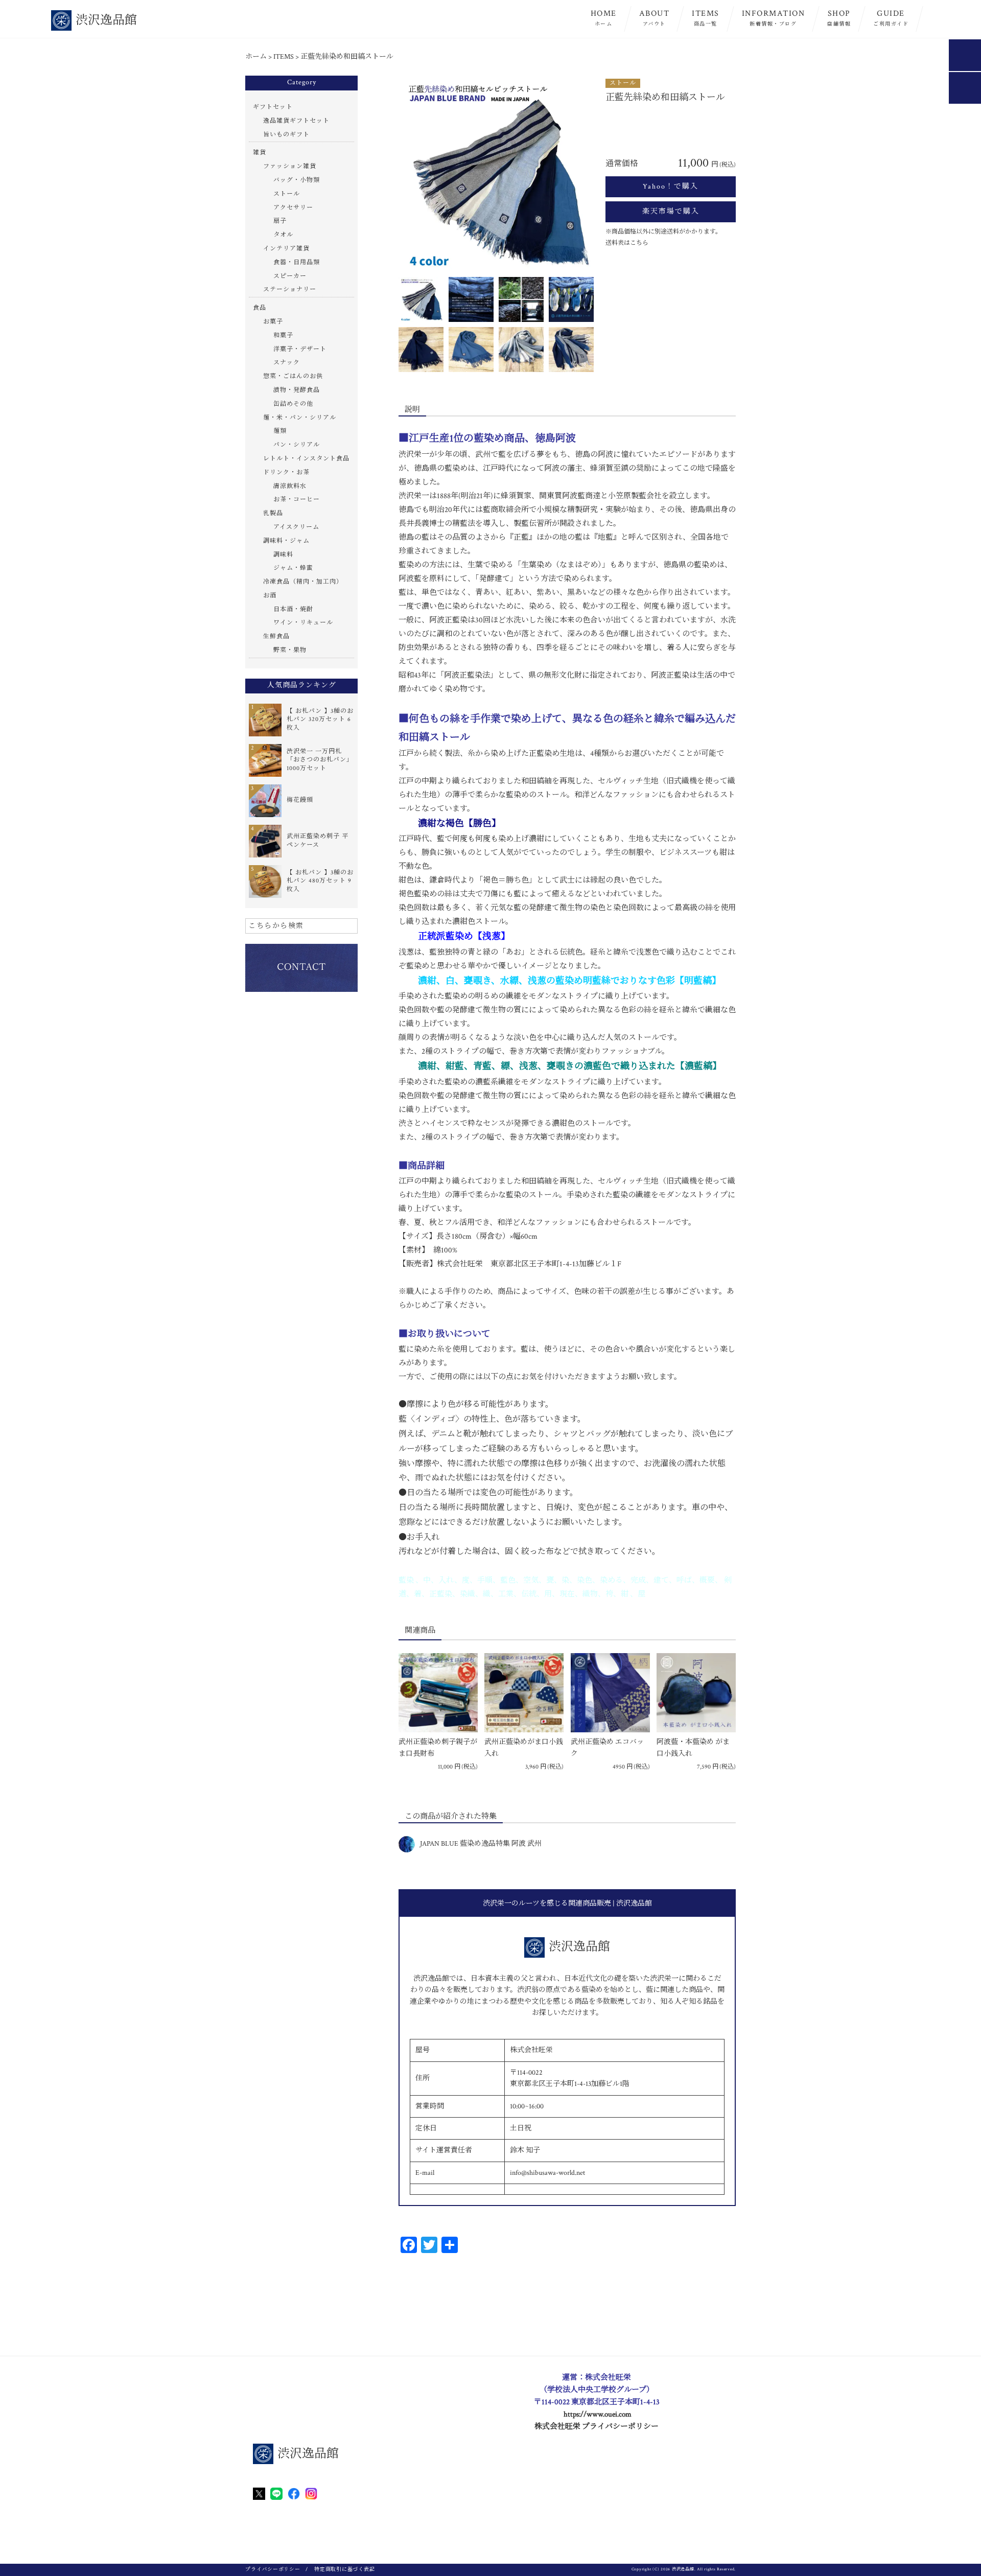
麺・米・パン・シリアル (300, 418)
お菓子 (273, 322)
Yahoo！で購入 (671, 187)
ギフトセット (273, 107)
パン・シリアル (297, 445)
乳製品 (273, 513)
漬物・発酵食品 (297, 390)
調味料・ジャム (286, 541)
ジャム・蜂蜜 (293, 568)
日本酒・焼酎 (293, 609)
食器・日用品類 (297, 262)
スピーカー (290, 276)
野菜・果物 (290, 650)
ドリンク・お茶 (286, 472)
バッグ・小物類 (297, 180)
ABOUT (655, 18)
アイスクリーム (296, 527)
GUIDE (891, 18)
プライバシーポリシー (273, 2570)
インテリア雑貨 (286, 249)
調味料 (283, 555)
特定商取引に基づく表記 (344, 2570)
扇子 (280, 221)
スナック (287, 363)
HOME (604, 18)
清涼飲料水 (290, 486)
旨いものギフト (286, 135)
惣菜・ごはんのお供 (293, 376)
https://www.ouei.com (598, 2414)
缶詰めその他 (293, 404)
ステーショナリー (290, 289)
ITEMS (706, 18)
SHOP (839, 18)
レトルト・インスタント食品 (306, 459)
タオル (283, 235)
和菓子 (283, 335)
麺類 (280, 431)
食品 (260, 308)
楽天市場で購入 (671, 212)
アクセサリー (293, 208)
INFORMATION (774, 18)
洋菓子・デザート (300, 349)
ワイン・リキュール (303, 623)
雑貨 (260, 153)
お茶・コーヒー (297, 500)
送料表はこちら (627, 243)
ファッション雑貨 (290, 166)
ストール (623, 83)
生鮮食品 (276, 636)
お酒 (270, 596)
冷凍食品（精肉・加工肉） (303, 582)
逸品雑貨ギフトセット (296, 121)
